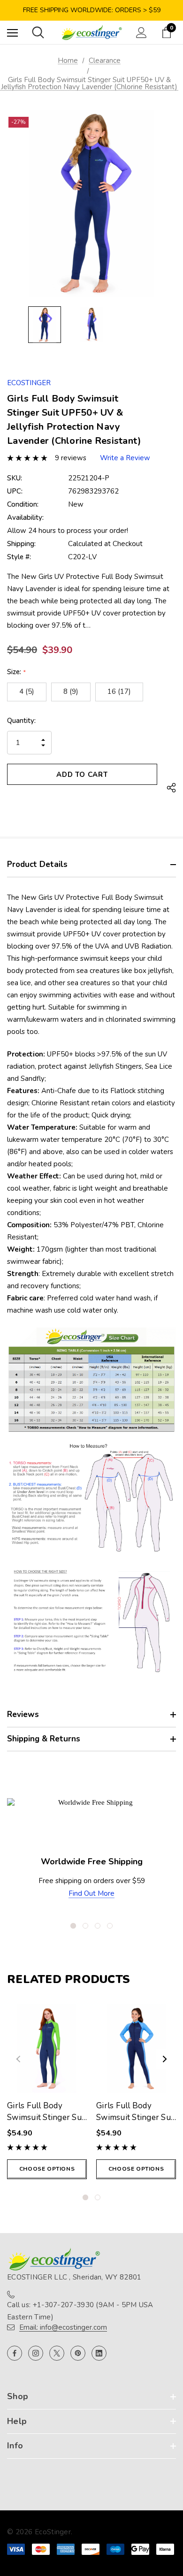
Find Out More (91, 1893)
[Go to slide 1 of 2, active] (85, 2197)
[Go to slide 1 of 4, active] (73, 1926)
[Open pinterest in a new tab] (78, 2353)
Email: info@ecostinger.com (63, 2327)
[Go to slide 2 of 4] (85, 1926)
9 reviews (71, 458)
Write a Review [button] (125, 458)
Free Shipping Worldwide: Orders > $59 (92, 10)
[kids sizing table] (91, 1379)
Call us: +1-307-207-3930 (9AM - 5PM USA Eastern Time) (80, 2311)
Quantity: (21, 721)
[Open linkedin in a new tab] (99, 2353)
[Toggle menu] (12, 33)
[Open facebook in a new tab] (15, 2353)
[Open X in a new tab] (57, 2353)
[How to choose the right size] (91, 1621)
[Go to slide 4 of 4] (110, 1926)
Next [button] (165, 2059)
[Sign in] (141, 33)
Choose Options (47, 2169)
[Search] (38, 32)
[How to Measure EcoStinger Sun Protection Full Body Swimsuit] (91, 1498)
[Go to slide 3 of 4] (98, 1926)
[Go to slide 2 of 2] (98, 2197)
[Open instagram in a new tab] (36, 2353)
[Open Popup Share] (171, 788)
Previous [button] (18, 2059)
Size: (16, 672)
